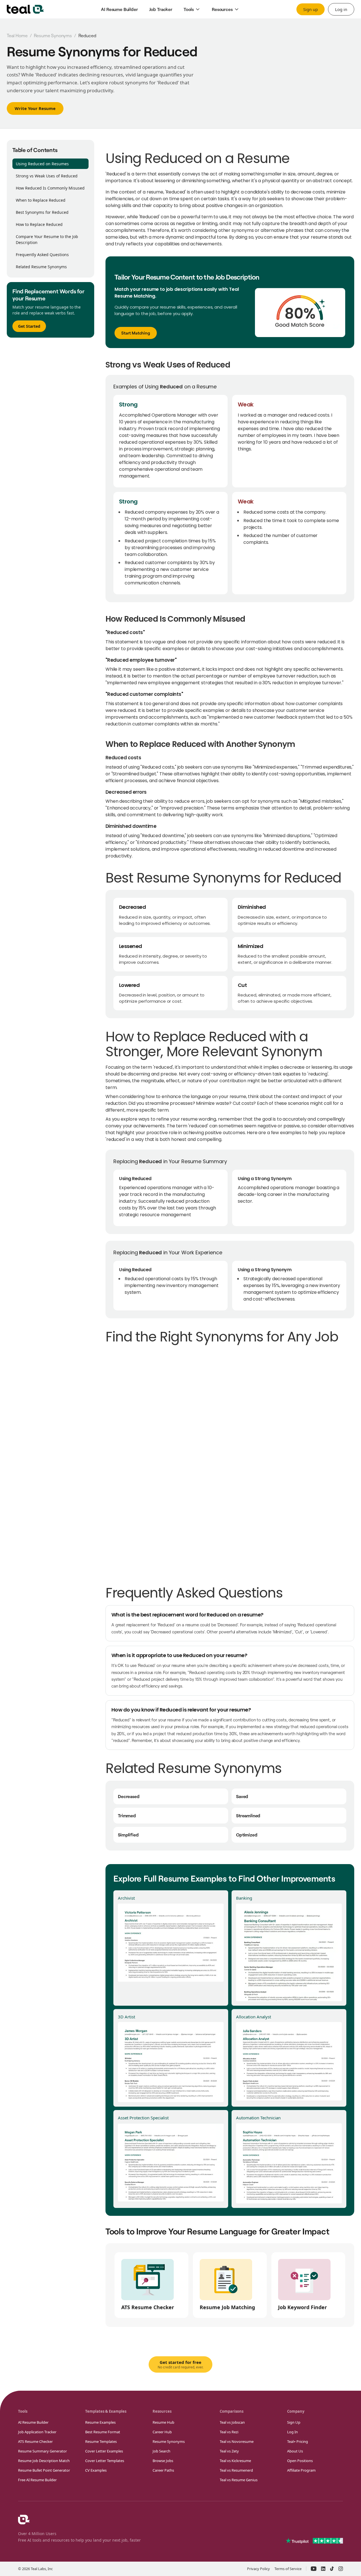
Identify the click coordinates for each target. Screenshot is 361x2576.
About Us (295, 2451)
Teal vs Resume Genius (239, 2480)
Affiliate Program (301, 2470)
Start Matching (136, 333)
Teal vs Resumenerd (236, 2470)
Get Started (29, 326)
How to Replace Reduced (39, 224)
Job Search (161, 2451)
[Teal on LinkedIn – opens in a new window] (323, 2569)
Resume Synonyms (53, 36)
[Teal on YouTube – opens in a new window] (314, 2569)
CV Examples (96, 2470)
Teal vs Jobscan (232, 2422)
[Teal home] (25, 9)
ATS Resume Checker (35, 2441)
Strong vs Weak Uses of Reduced (47, 176)
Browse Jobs (163, 2461)
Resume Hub (163, 2422)
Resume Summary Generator (42, 2451)
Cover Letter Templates (105, 2461)
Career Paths (163, 2470)
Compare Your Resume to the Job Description (47, 239)
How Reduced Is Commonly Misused (50, 188)
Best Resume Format (103, 2432)
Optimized (247, 1835)
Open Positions (300, 2461)
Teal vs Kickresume (235, 2461)
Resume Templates (101, 2441)
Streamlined (248, 1815)
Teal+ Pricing (298, 2441)
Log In (292, 2432)
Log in (341, 9)
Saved (242, 1796)
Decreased (129, 1796)
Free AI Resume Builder (37, 2480)
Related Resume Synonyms (41, 267)
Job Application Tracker (37, 2432)
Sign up (311, 9)
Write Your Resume (35, 108)
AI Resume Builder (33, 2422)
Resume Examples (100, 2422)
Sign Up (294, 2422)
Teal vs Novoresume (237, 2441)
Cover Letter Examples (104, 2451)
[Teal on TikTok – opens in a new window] (332, 2569)
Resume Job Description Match (44, 2461)
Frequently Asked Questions (42, 255)
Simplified (128, 1835)
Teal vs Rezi (229, 2432)
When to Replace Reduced (41, 200)
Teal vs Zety (229, 2451)
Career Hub (162, 2432)
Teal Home (17, 36)
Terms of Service (288, 2569)
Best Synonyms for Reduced (42, 212)
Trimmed (127, 1815)
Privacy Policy (258, 2569)
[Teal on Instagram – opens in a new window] (341, 2569)
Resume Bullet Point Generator (44, 2470)
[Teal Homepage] (24, 2520)
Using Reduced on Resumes (42, 164)
